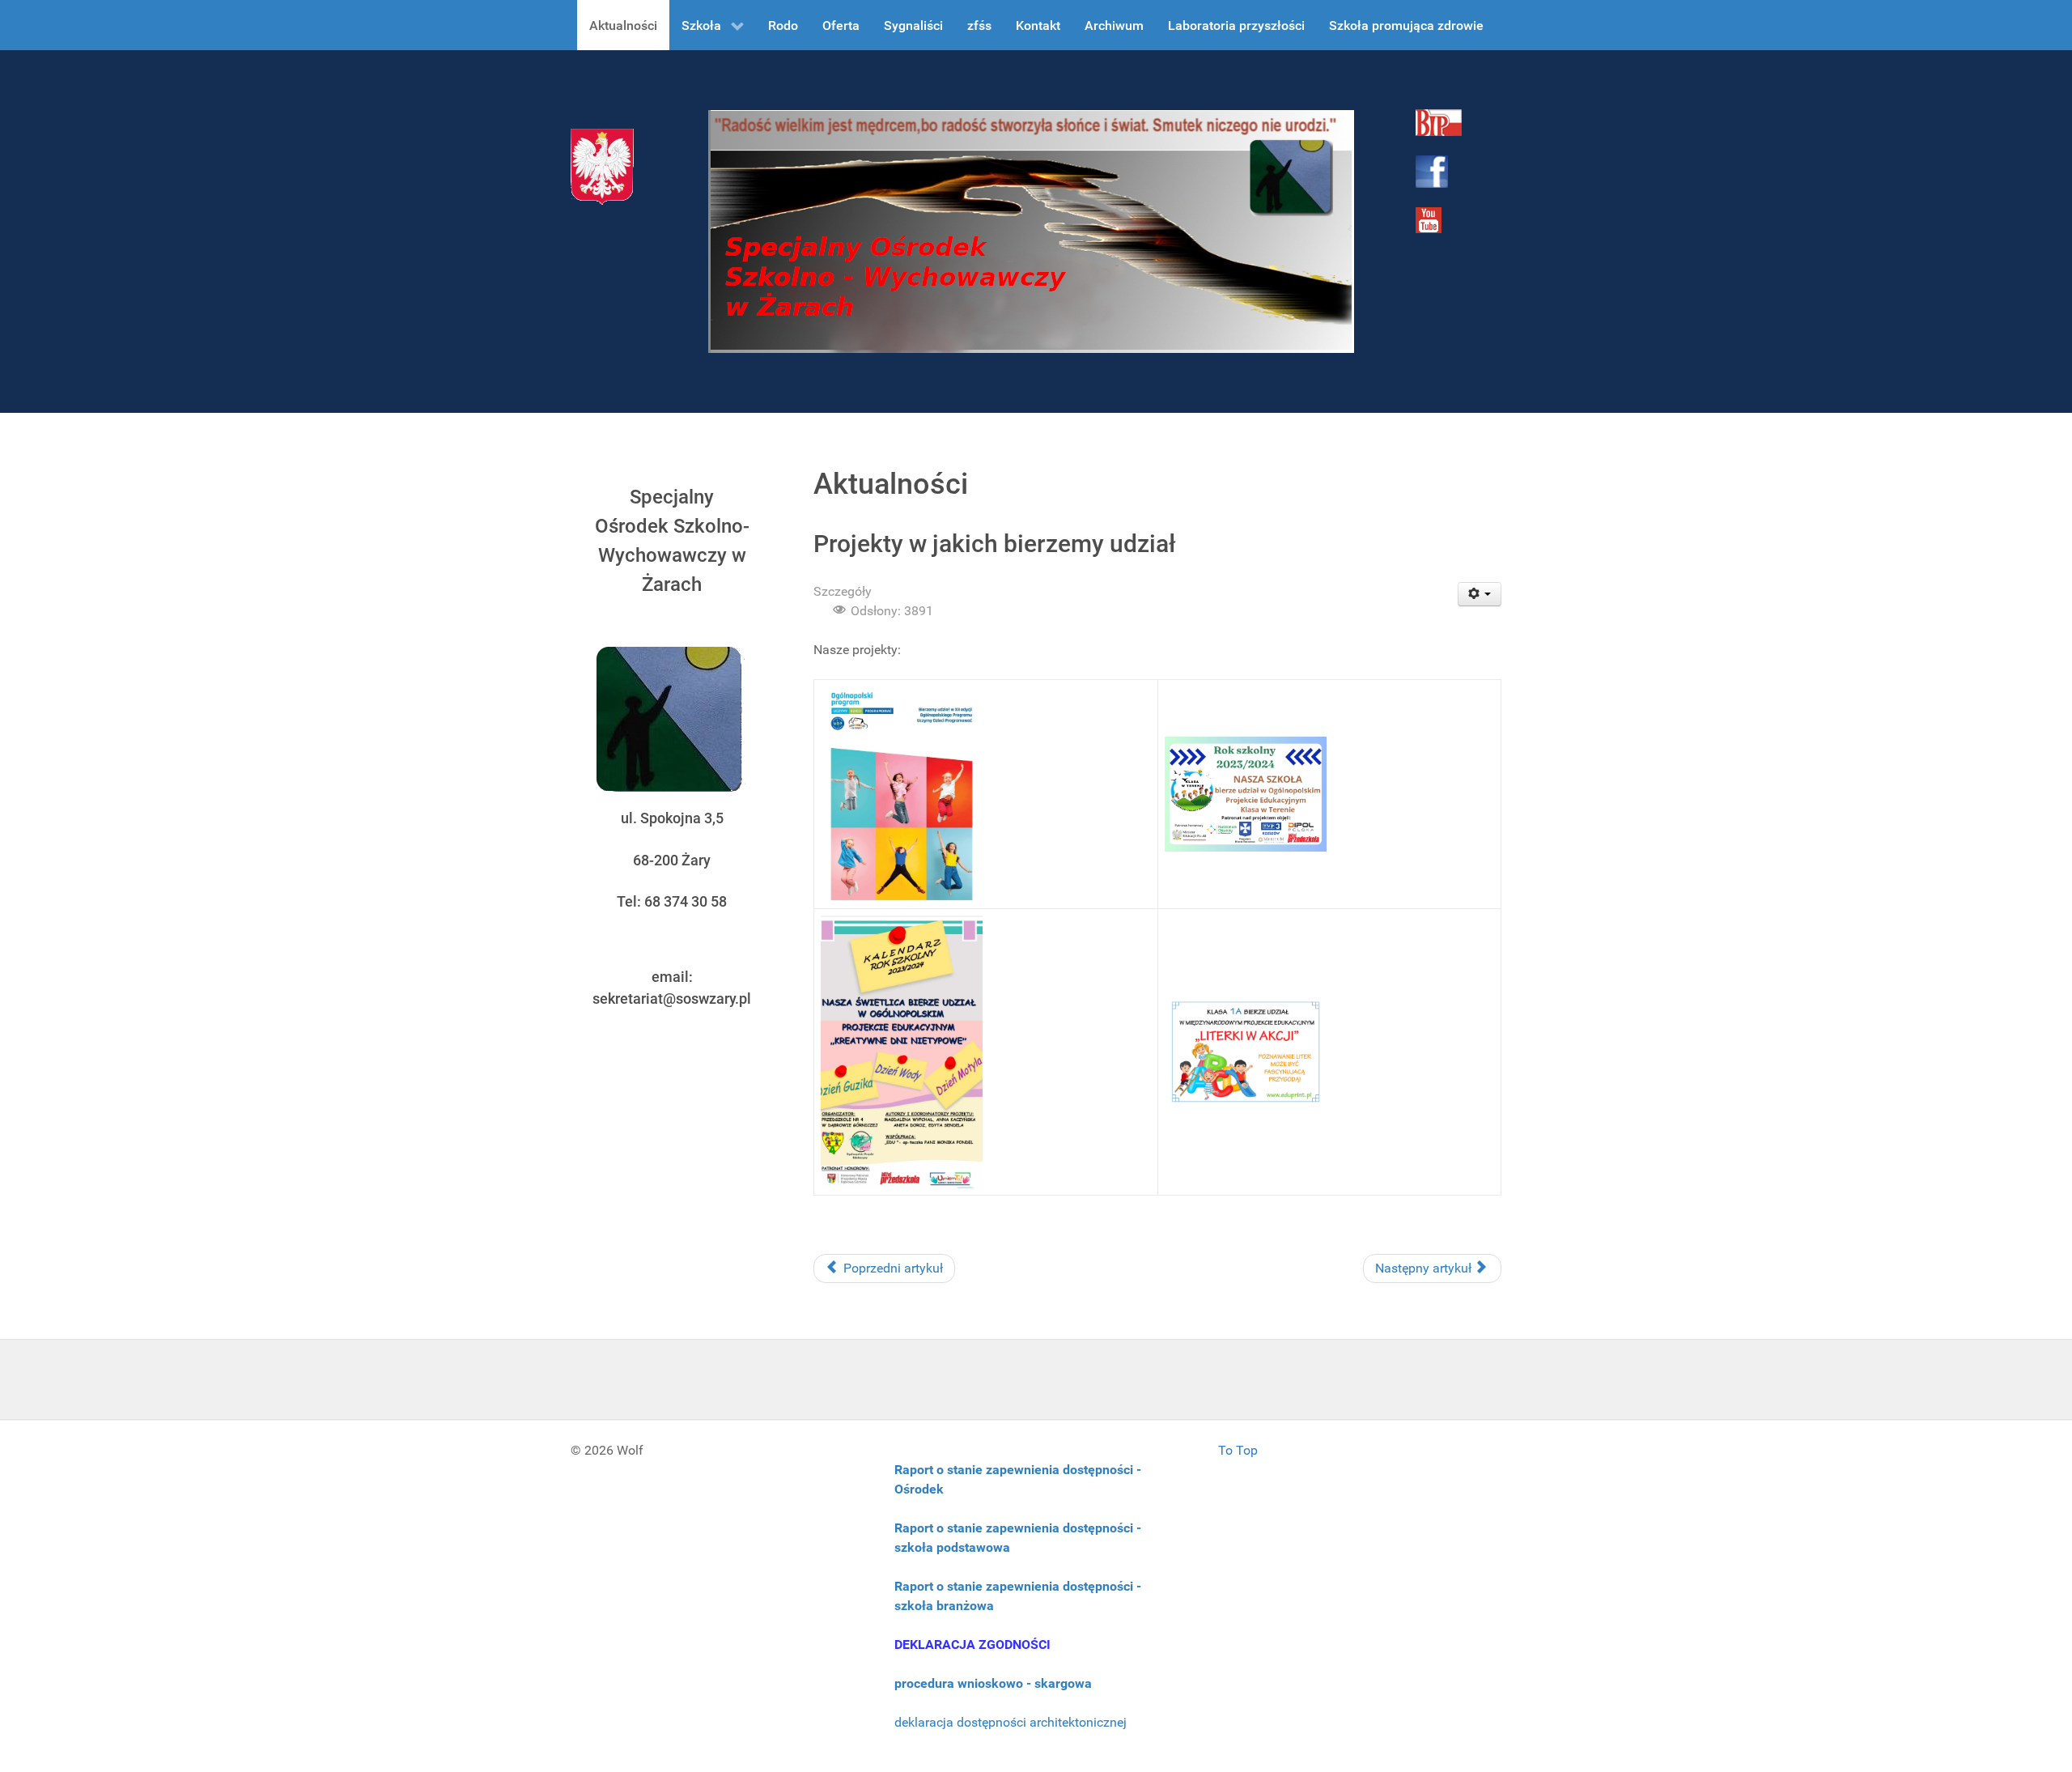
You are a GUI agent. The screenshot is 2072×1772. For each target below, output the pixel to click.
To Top (1238, 1450)
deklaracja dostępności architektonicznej (1011, 1722)
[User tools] (1480, 594)
